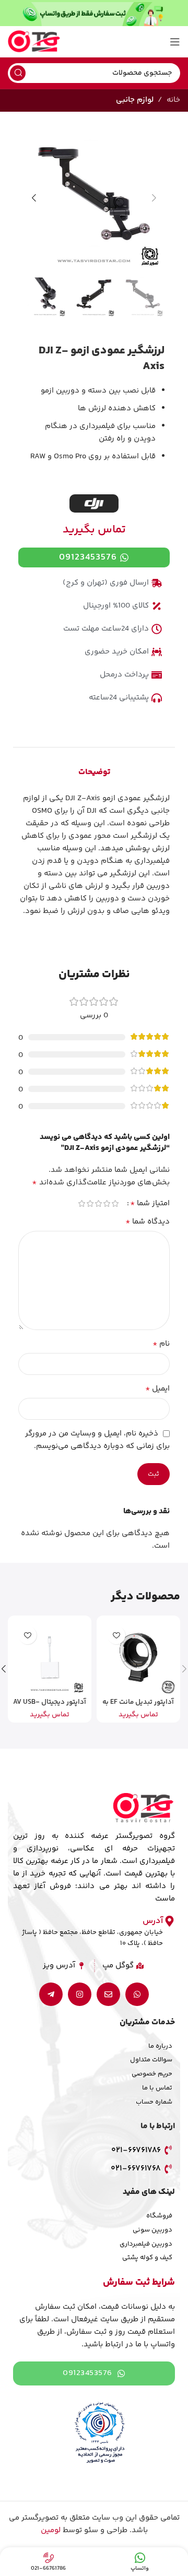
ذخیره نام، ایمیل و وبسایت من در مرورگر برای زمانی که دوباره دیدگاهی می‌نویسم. (97, 1440)
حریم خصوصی (152, 2074)
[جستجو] (18, 73)
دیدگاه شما (148, 1222)
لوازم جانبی (135, 100)
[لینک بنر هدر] (94, 13)
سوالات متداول (151, 2060)
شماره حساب (154, 2102)
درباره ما (160, 2046)
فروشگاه (159, 2216)
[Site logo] (34, 41)
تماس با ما (157, 2088)
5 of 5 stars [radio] (81, 1203)
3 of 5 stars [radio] (98, 1203)
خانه (173, 100)
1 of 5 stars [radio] (115, 1203)
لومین (51, 2530)
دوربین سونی (152, 2230)
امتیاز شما (150, 1204)
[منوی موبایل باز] (175, 42)
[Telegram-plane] (51, 1994)
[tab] (94, 773)
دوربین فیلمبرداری (146, 2244)
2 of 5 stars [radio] (107, 1203)
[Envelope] (108, 1994)
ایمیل (157, 1389)
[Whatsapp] (137, 1994)
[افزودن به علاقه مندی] (116, 1635)
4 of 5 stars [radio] (90, 1203)
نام (161, 1344)
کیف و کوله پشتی (147, 2258)
